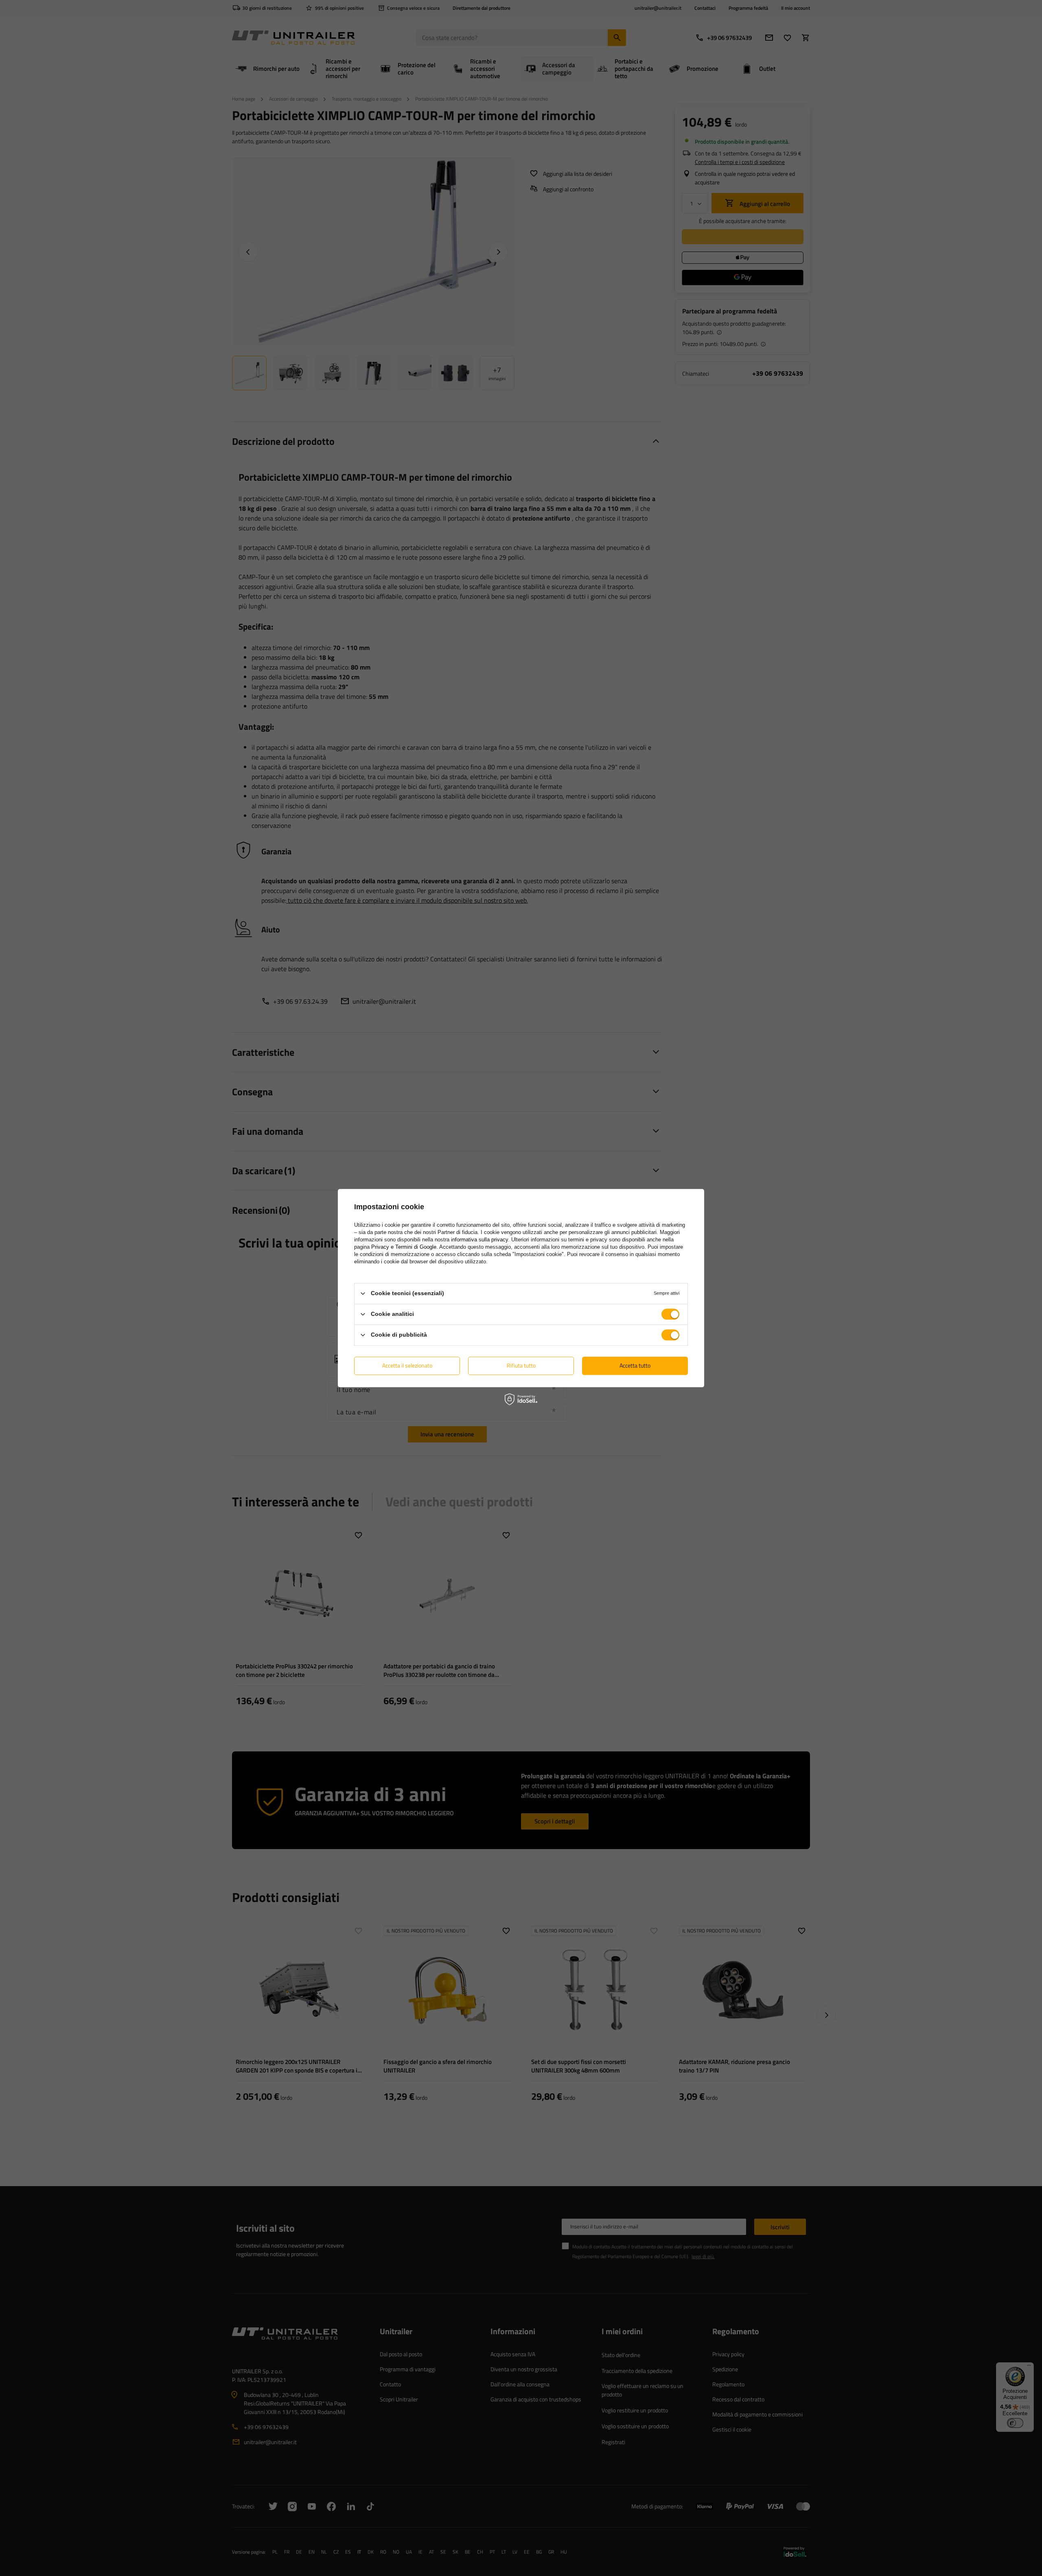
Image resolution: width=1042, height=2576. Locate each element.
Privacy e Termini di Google (404, 1247)
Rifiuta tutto (521, 1365)
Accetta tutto (635, 1365)
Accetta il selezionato (407, 1365)
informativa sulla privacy (479, 1240)
